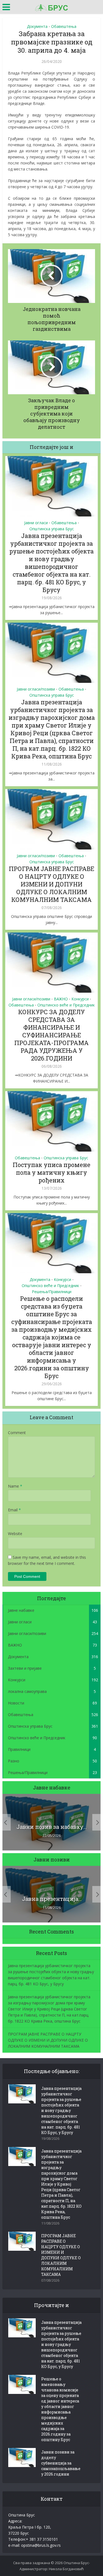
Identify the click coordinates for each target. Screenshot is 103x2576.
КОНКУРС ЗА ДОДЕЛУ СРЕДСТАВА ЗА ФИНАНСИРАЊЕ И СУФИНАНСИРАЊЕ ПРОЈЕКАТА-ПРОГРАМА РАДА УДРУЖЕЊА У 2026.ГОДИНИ (51, 1035)
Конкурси (80, 999)
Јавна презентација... (52, 1899)
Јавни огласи (36, 523)
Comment (17, 1433)
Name (15, 1486)
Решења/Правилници (52, 1292)
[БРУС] (52, 6)
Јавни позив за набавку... (52, 1827)
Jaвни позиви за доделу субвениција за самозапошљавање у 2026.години (61, 2463)
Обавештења (64, 26)
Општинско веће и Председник (66, 1005)
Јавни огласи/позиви (36, 689)
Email (14, 1510)
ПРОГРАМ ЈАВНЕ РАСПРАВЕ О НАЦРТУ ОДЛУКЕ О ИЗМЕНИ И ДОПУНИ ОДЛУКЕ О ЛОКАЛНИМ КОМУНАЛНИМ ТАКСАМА (51, 884)
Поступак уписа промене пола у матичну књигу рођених (51, 1172)
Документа (37, 26)
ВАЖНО (61, 999)
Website (15, 1534)
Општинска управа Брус (52, 529)
